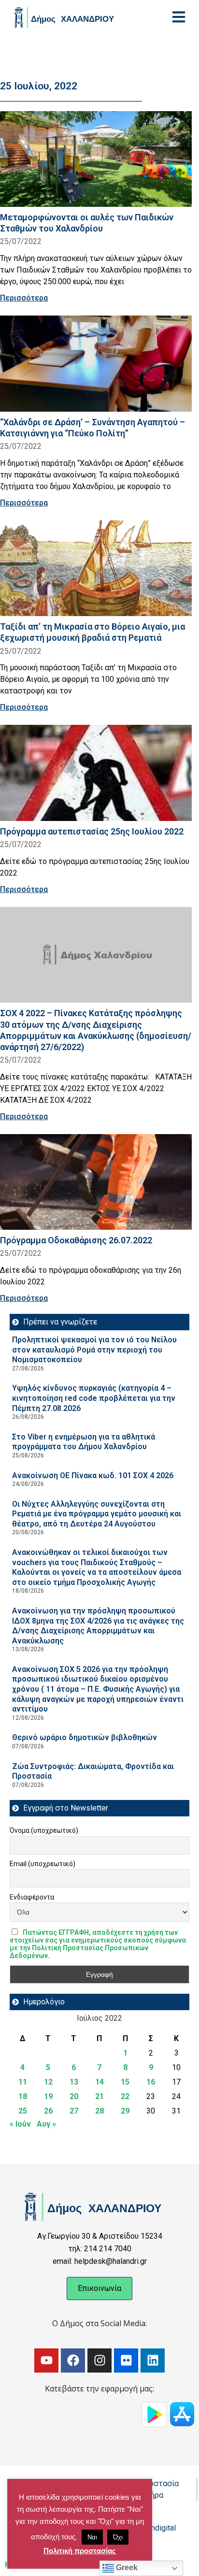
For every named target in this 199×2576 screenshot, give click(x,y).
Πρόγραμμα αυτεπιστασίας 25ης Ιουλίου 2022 (92, 831)
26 (48, 2111)
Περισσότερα (24, 298)
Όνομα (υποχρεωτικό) (44, 1830)
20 (74, 2096)
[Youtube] (46, 2360)
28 (99, 2111)
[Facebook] (73, 2360)
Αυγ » (46, 2124)
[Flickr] (126, 2360)
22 (125, 2096)
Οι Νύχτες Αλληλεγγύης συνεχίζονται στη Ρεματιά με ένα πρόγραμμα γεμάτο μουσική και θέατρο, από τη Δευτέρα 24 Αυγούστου (97, 1514)
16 (151, 2082)
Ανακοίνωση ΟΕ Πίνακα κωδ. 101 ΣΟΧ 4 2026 (93, 1475)
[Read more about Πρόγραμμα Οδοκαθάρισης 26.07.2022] (96, 1182)
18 (23, 2096)
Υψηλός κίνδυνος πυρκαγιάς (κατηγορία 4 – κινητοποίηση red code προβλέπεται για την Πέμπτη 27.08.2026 (94, 1398)
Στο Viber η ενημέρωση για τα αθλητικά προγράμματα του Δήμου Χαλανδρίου (84, 1442)
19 (48, 2096)
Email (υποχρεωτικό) (43, 1864)
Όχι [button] (118, 2537)
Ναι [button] (92, 2537)
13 (74, 2082)
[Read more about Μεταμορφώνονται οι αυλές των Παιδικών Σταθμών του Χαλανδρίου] (96, 159)
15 (125, 2082)
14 (99, 2082)
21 (99, 2096)
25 (23, 2111)
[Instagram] (99, 2360)
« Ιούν (20, 2124)
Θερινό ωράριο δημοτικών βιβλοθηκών (85, 1737)
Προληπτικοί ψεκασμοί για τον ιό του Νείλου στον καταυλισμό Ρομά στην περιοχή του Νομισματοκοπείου (94, 1350)
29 (125, 2111)
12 (48, 2082)
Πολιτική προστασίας (80, 2551)
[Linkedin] (153, 2360)
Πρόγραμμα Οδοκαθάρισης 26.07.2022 (76, 1240)
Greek (126, 2568)
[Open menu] (179, 17)
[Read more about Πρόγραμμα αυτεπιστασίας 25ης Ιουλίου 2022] (96, 773)
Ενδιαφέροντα (32, 1897)
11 (23, 2082)
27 (74, 2111)
